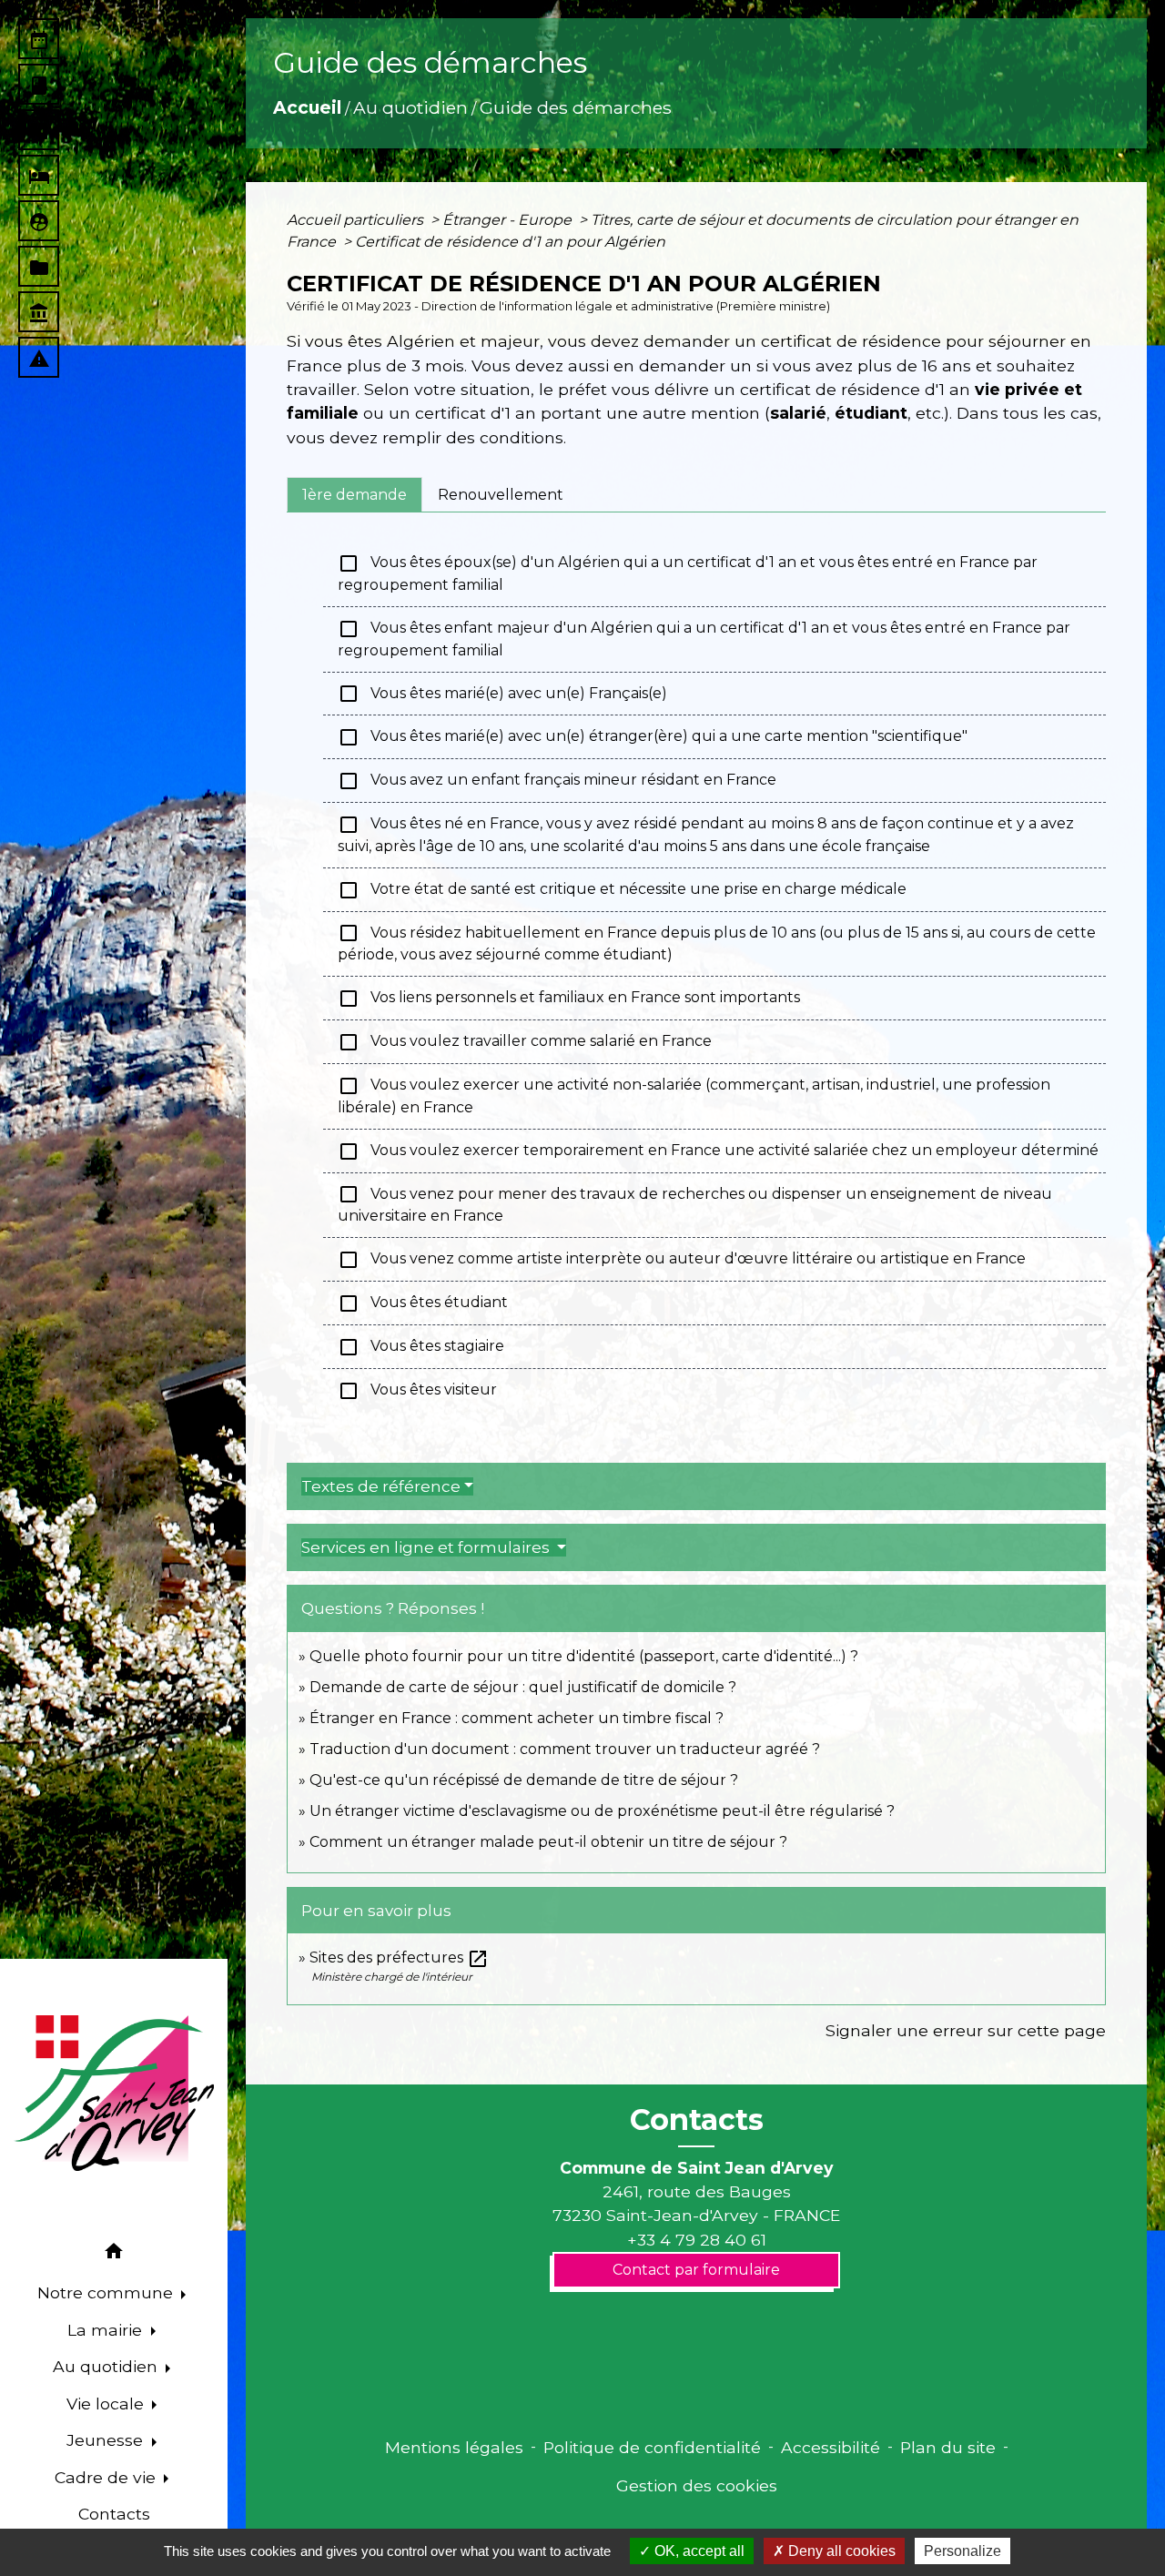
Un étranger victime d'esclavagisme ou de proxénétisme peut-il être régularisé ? (602, 1811)
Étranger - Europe (509, 220)
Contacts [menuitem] (114, 2514)
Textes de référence (381, 1486)
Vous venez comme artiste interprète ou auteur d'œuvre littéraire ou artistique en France (682, 1260)
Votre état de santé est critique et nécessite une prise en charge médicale (622, 890)
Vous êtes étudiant (423, 1303)
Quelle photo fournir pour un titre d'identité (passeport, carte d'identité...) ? (584, 1656)
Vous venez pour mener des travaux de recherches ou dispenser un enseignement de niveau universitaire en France (695, 1204)
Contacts (697, 2120)
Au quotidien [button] (107, 2366)
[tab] (355, 494)
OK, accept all (698, 2551)
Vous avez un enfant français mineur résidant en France (557, 781)
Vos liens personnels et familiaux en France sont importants (569, 999)
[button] (114, 2254)
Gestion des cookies (697, 2485)
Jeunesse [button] (107, 2440)
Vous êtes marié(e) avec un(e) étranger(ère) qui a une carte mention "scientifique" (653, 737)
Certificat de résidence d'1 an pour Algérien (510, 242)
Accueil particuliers (357, 220)
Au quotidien (410, 107)
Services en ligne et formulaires (427, 1547)
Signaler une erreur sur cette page (966, 2030)
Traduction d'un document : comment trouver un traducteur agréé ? (565, 1749)
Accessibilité (831, 2447)
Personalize (962, 2551)
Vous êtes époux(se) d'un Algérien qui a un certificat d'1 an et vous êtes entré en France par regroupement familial (688, 573)
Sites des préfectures (399, 1957)
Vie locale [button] (107, 2404)
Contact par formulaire (696, 2270)
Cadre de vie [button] (107, 2477)
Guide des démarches (576, 107)
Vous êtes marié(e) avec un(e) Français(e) (502, 694)
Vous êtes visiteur (417, 1391)
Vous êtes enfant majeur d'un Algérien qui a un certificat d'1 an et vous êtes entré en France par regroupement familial (704, 639)
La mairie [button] (107, 2330)
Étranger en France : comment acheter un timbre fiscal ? (517, 1718)
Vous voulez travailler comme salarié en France (525, 1042)
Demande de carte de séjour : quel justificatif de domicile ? (523, 1687)
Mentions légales (454, 2447)
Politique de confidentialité (652, 2447)
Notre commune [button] (107, 2292)
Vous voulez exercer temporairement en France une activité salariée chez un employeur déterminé (718, 1151)
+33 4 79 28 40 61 (697, 2240)
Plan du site (948, 2447)
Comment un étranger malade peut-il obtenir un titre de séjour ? (548, 1842)
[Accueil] (114, 2094)
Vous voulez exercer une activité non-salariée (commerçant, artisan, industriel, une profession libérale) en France (694, 1095)
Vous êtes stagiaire (421, 1347)
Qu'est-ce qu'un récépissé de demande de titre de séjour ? (524, 1780)
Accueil (307, 107)
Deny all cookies (840, 2551)
